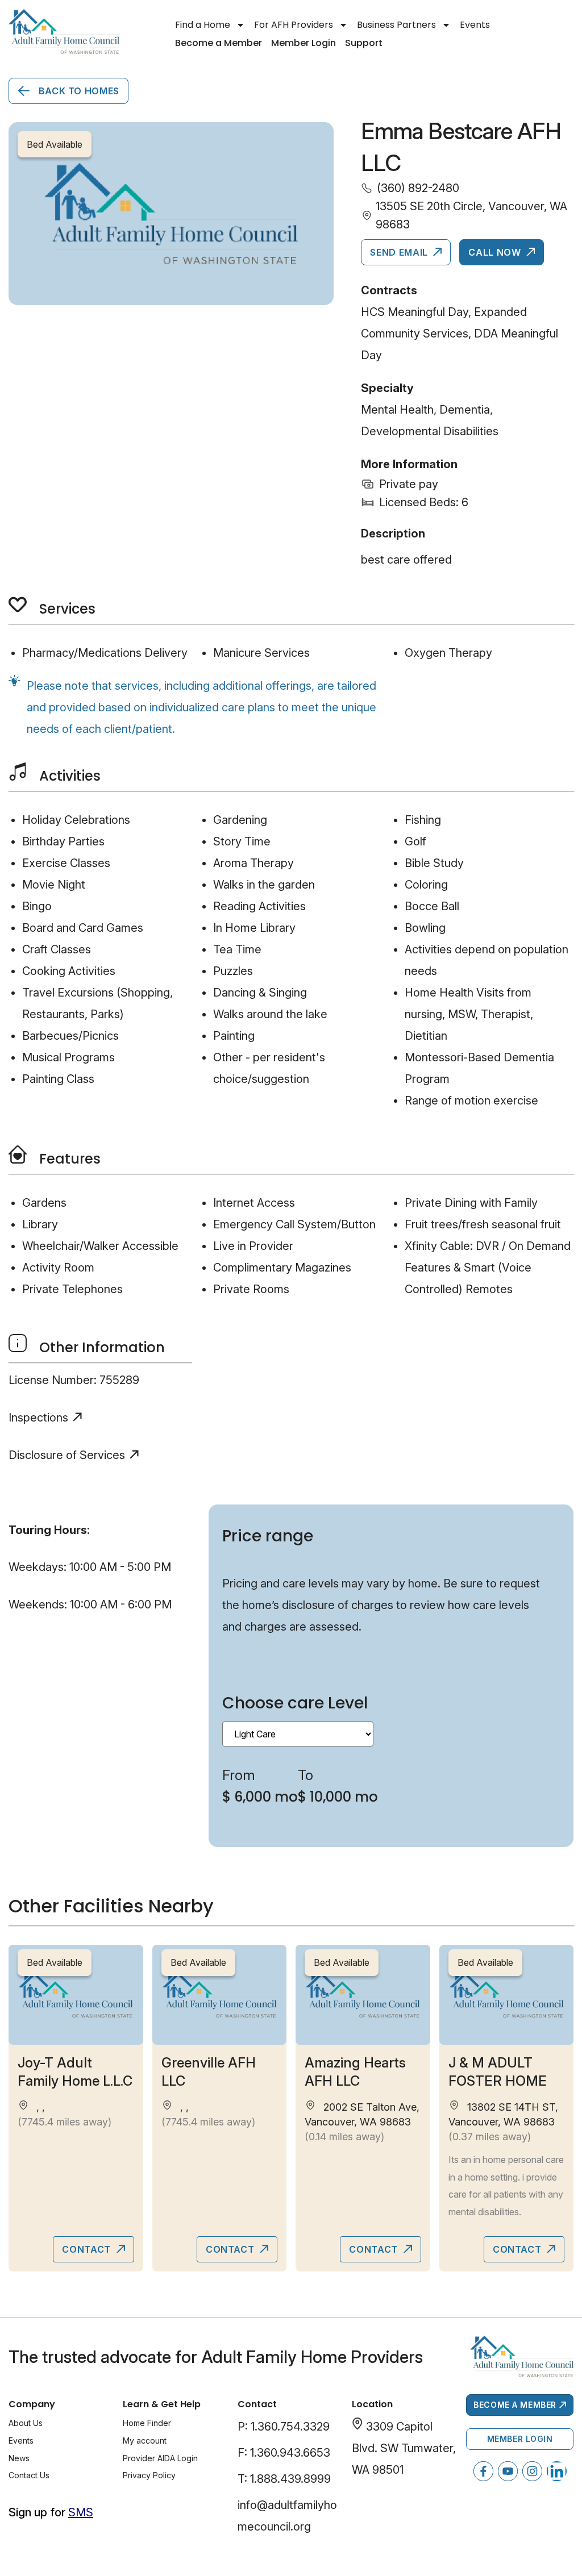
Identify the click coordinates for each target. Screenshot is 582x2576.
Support (364, 43)
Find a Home (203, 25)
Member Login (304, 43)
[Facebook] (483, 2471)
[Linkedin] (557, 2471)
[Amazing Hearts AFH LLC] (363, 1995)
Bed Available (55, 1962)
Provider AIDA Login (160, 2458)
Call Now (496, 252)
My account (145, 2440)
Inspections (38, 1418)
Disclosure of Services (67, 1455)
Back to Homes (78, 91)
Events (475, 25)
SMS (81, 2512)
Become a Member (219, 43)
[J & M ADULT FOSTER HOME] (507, 1995)
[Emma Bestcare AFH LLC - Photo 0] (171, 214)
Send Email (400, 252)
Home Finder (147, 2423)
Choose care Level (295, 1703)
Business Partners (396, 25)
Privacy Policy (149, 2475)
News (19, 2458)
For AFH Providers (294, 25)
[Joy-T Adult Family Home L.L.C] (76, 1995)
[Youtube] (508, 2471)
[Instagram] (532, 2471)
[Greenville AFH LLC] (220, 1995)
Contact (88, 2249)
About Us (26, 2423)
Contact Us (29, 2475)
